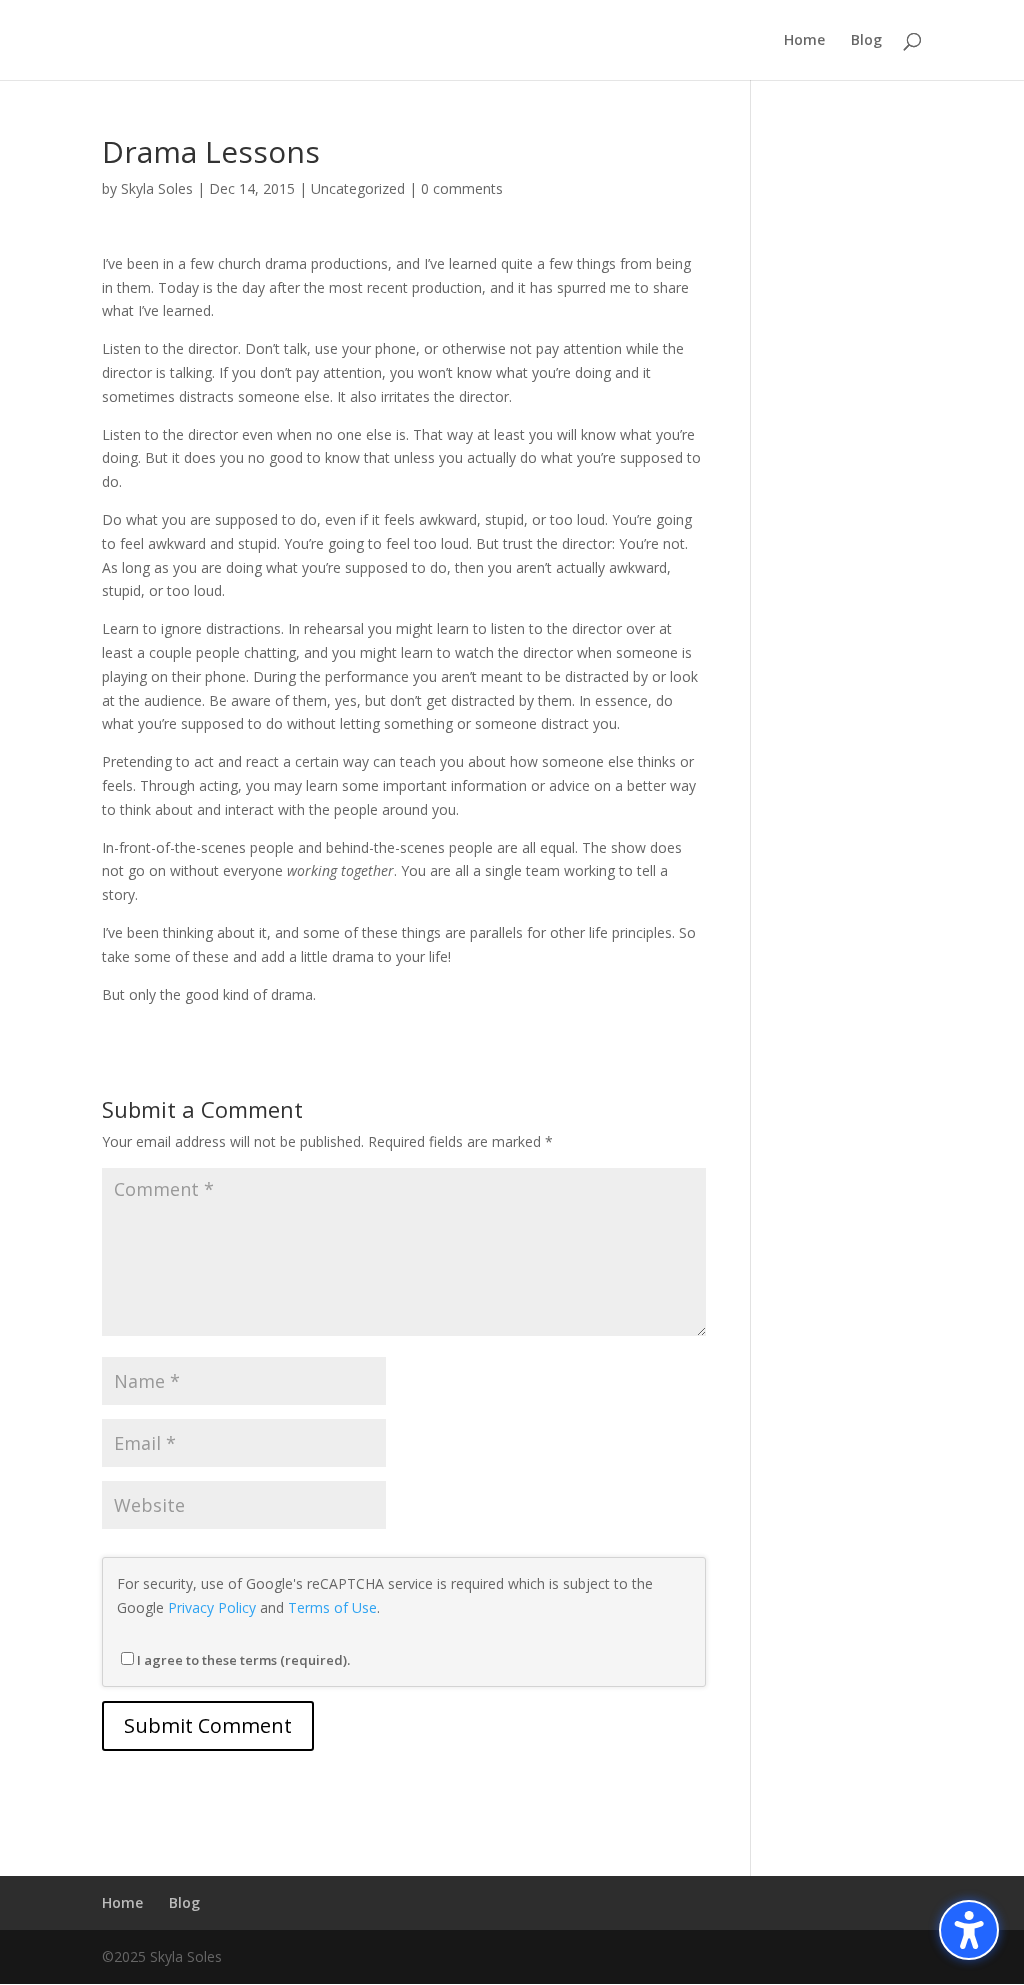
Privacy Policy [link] (212, 1607)
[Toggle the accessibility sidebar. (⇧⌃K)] (969, 1930)
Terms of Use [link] (332, 1607)
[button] (208, 1726)
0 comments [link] (462, 188)
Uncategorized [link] (358, 188)
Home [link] (804, 41)
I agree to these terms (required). (243, 1660)
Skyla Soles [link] (157, 188)
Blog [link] (866, 41)
